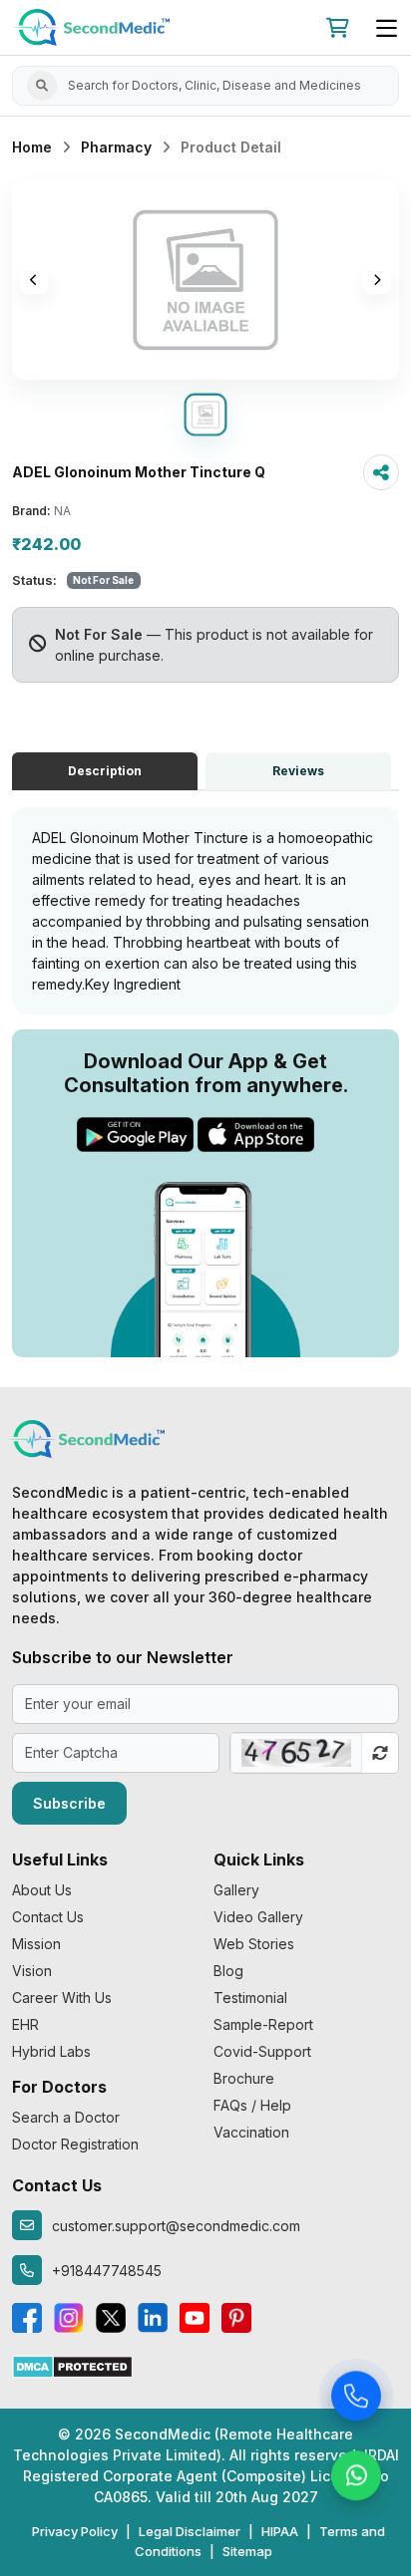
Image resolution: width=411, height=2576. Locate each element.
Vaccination (251, 2132)
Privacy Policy (75, 2531)
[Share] (381, 472)
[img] (205, 280)
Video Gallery (258, 1917)
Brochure (244, 2078)
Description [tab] (105, 771)
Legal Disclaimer (190, 2531)
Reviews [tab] (298, 771)
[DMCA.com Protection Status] (72, 2365)
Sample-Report (263, 2024)
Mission (36, 1944)
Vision (32, 1971)
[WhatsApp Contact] (356, 2478)
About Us (42, 1890)
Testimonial (250, 1998)
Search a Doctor (66, 2117)
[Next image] (377, 280)
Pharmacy (116, 147)
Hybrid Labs (51, 2051)
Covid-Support (262, 2051)
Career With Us (62, 1998)
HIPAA (280, 2531)
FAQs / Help (252, 2105)
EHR (25, 2024)
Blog (228, 1971)
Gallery (236, 1890)
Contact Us (48, 1917)
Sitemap (247, 2551)
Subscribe (69, 1803)
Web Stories (254, 1944)
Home (32, 147)
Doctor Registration (75, 2144)
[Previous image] (34, 280)
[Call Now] (356, 2399)
